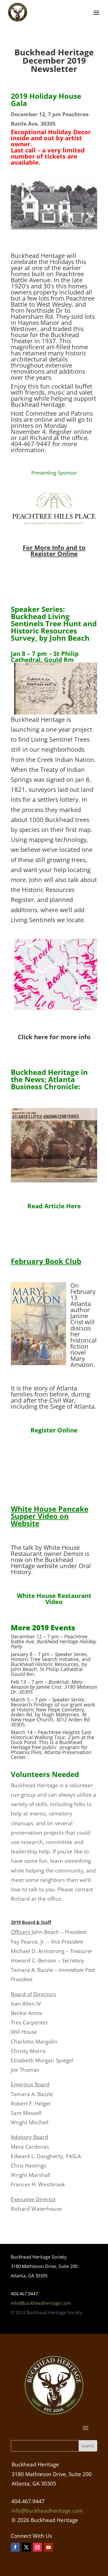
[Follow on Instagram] (37, 2547)
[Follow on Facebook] (15, 2547)
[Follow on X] (26, 2547)
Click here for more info (54, 1037)
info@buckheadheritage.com (41, 2303)
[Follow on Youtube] (48, 2547)
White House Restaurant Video (54, 1599)
